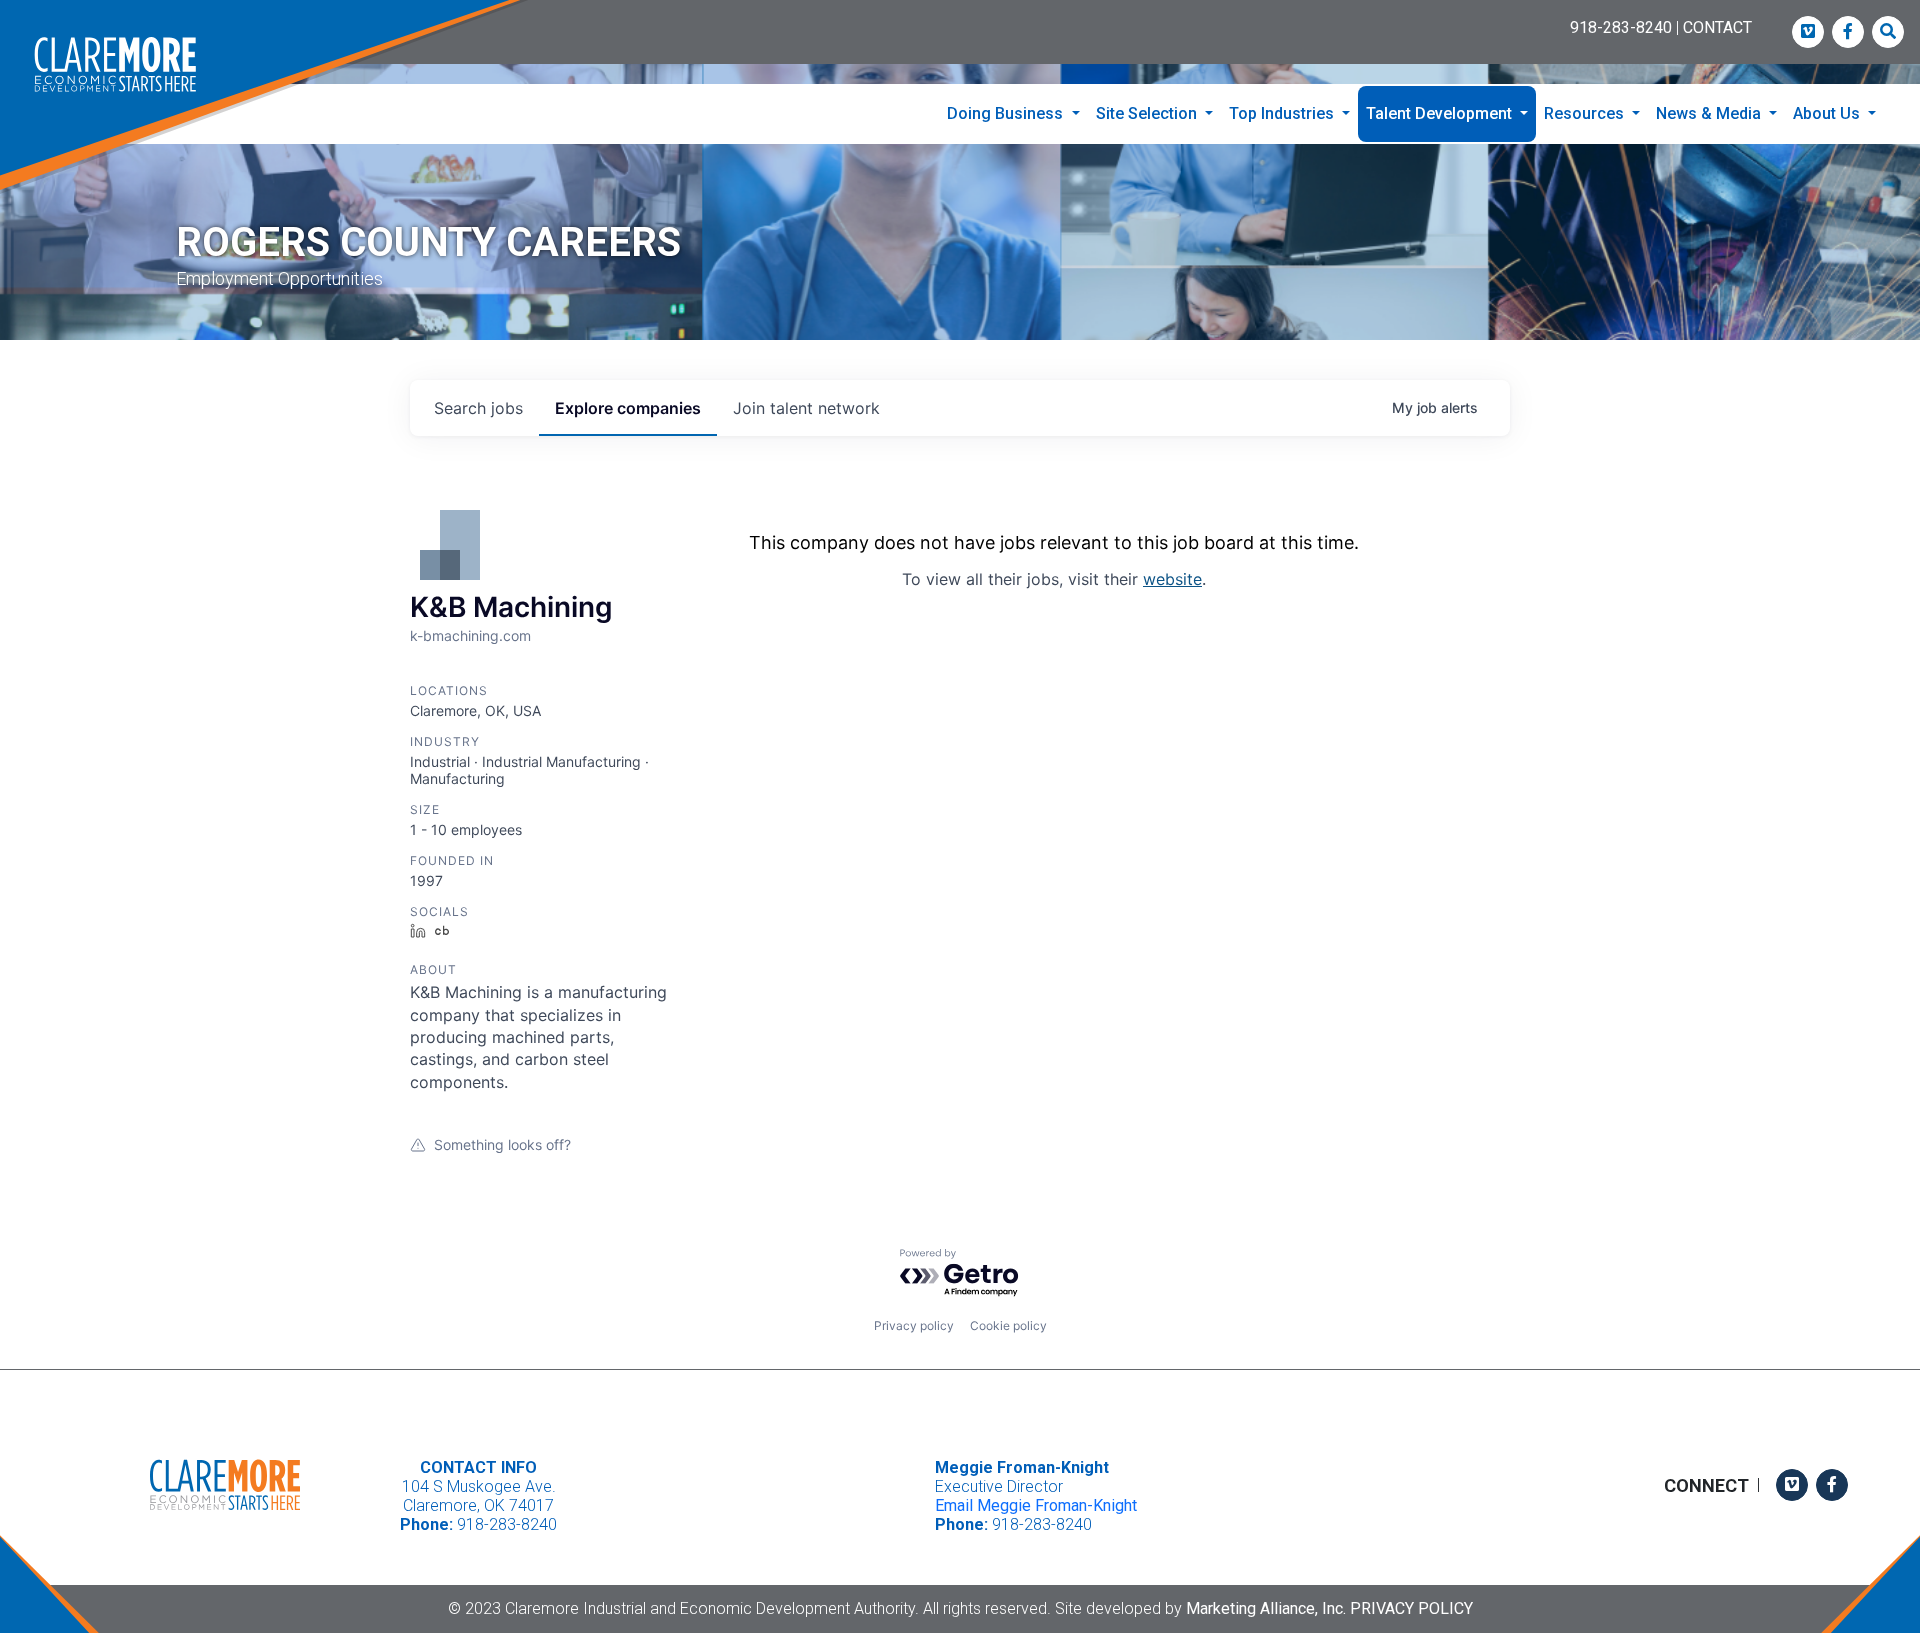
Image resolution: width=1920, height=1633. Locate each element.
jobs (478, 408)
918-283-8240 (1621, 27)
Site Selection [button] (1148, 113)
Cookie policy (1008, 1325)
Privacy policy (914, 1325)
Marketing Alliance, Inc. (1266, 1608)
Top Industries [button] (1283, 113)
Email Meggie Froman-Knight (1036, 1505)
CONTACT (1717, 27)
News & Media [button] (1710, 113)
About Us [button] (1828, 113)
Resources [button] (1586, 113)
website (1172, 579)
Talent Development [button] (1441, 113)
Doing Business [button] (1007, 113)
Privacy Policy (1411, 1608)
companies (628, 408)
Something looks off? (502, 1144)
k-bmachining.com (470, 635)
